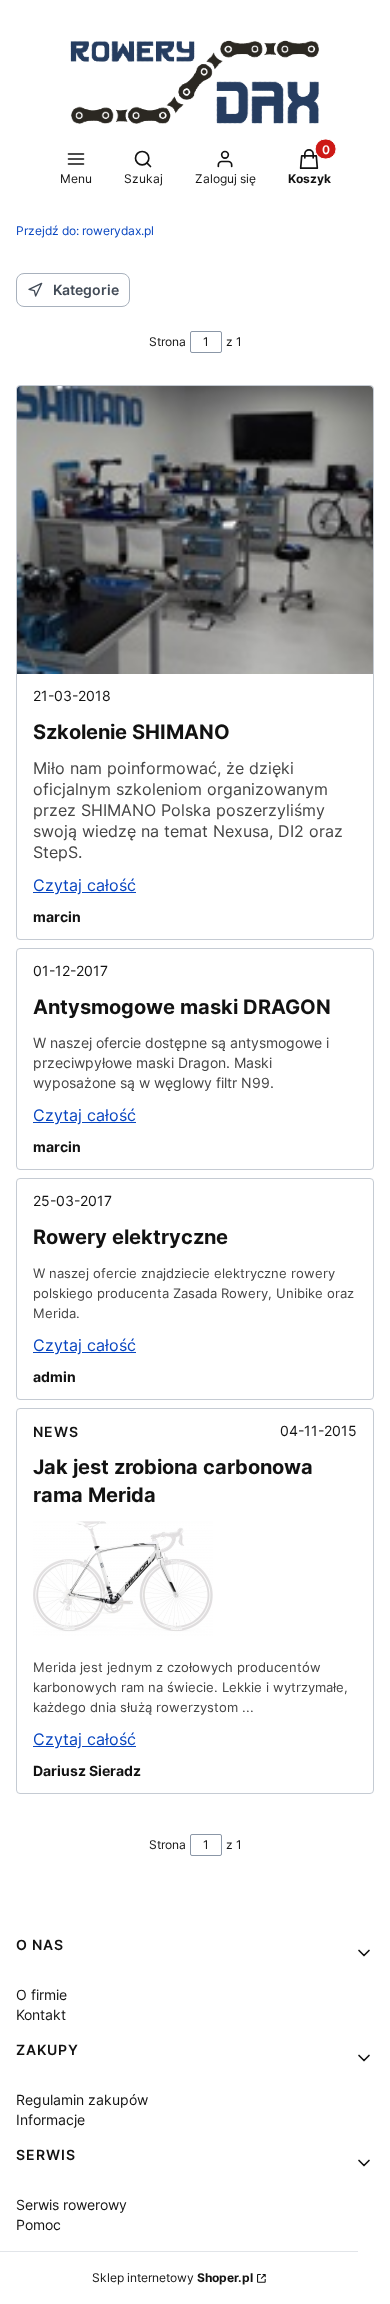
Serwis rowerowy (71, 2204)
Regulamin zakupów (82, 2099)
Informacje (50, 2119)
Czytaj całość (84, 885)
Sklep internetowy (172, 2277)
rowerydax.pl (85, 230)
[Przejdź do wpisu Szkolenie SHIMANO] (195, 530)
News (56, 1431)
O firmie (41, 1994)
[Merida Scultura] (123, 1630)
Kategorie (86, 289)
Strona (167, 341)
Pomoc (38, 2224)
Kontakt (41, 2014)
